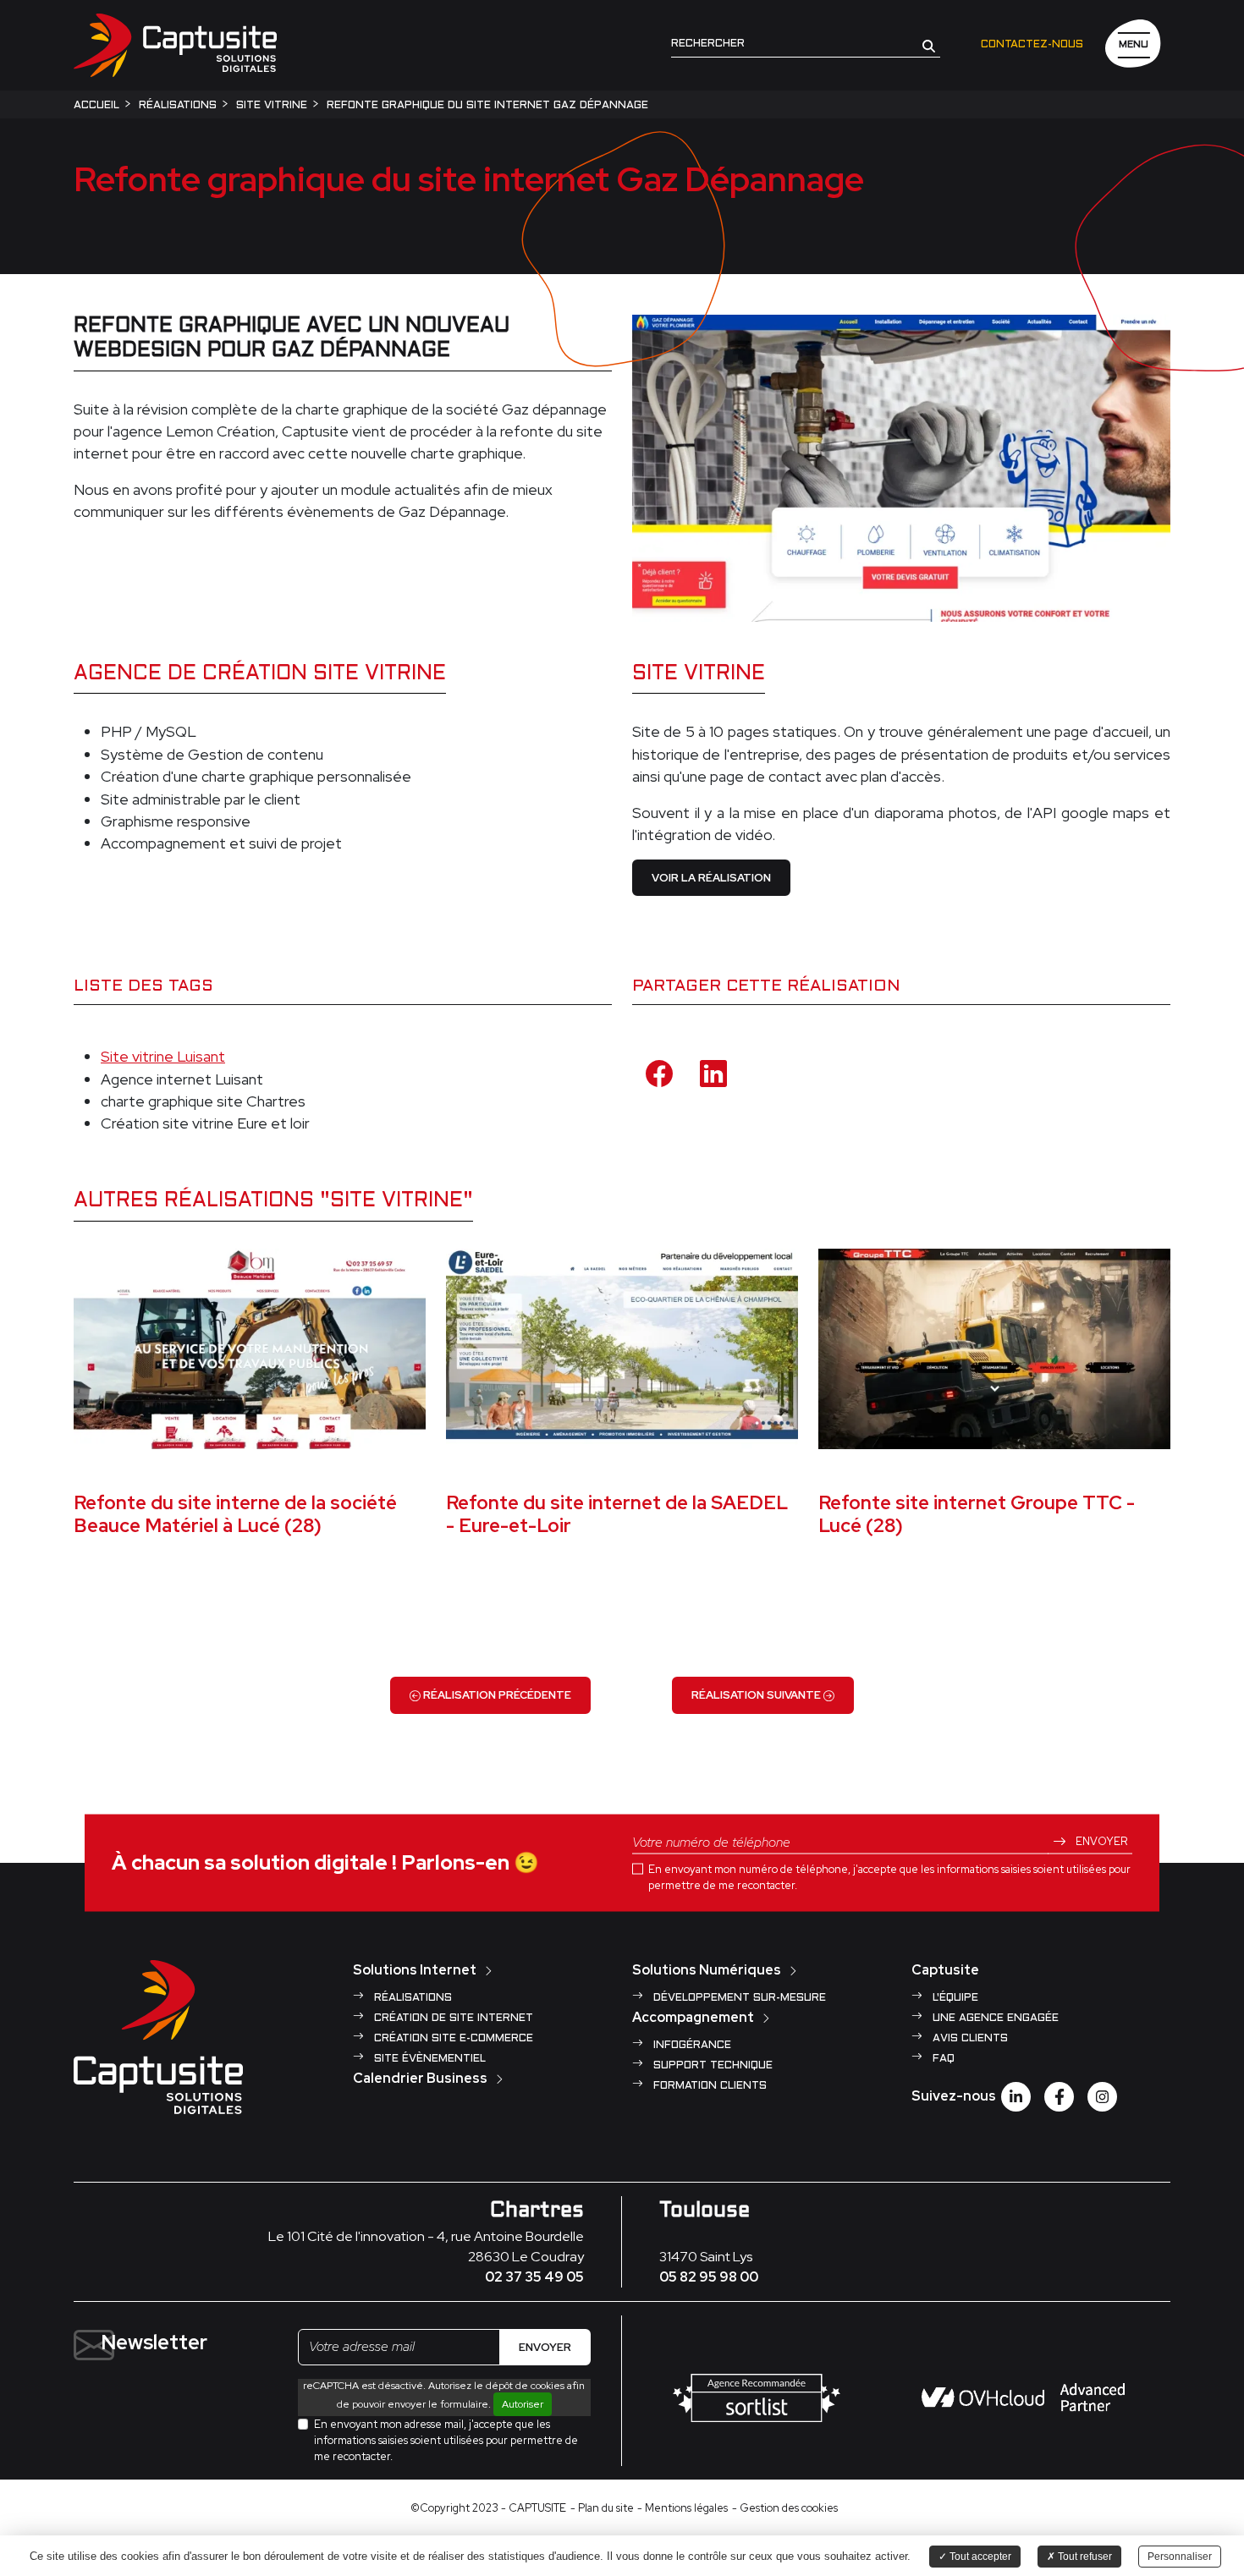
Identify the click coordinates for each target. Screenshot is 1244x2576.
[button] (929, 45)
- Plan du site (602, 2508)
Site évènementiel (428, 2059)
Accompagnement (693, 2017)
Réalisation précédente (496, 1695)
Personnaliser (1180, 2557)
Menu (1134, 45)
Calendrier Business (420, 2078)
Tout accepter (979, 2557)
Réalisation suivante (757, 1695)
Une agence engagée (994, 2019)
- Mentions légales (683, 2508)
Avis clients (969, 2039)
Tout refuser (1084, 2557)
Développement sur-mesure (738, 1998)
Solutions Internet (415, 1970)
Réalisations (411, 1998)
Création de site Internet (452, 2019)
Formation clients (708, 2086)
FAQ (942, 2059)
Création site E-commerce (452, 2039)
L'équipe (954, 1998)
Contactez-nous (1032, 45)
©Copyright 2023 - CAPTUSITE (488, 2508)
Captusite (945, 1970)
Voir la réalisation (711, 878)
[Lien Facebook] (1059, 2097)
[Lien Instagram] (1102, 2097)
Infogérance (691, 2046)
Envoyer (1100, 1840)
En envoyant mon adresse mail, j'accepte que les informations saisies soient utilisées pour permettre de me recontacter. (446, 2440)
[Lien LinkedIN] (1016, 2097)
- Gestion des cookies (785, 2508)
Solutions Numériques (707, 1970)
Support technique (711, 2066)
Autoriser (523, 2404)
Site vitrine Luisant (163, 1056)
